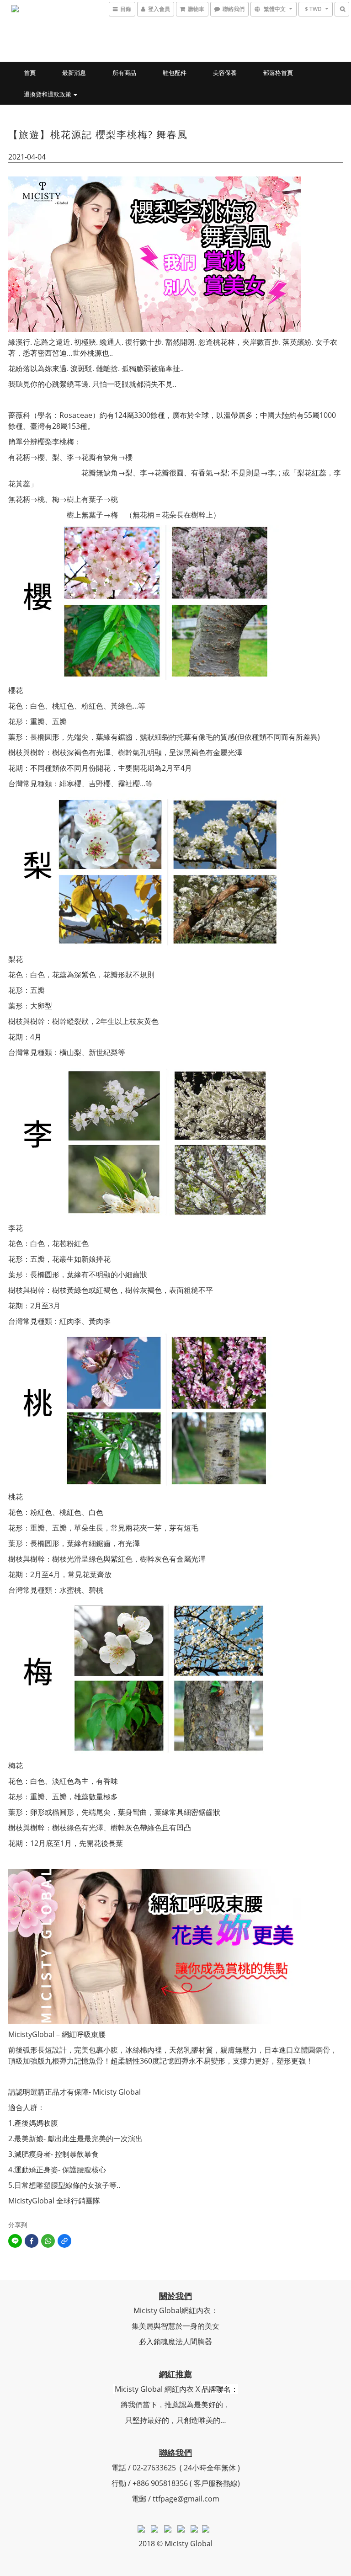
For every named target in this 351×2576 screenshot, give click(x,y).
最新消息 (74, 73)
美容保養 (225, 73)
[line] (15, 2241)
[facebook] (32, 2241)
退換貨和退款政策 (48, 94)
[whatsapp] (48, 2241)
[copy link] (64, 2241)
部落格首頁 (278, 73)
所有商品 (124, 73)
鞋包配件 (175, 73)
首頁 (30, 73)
